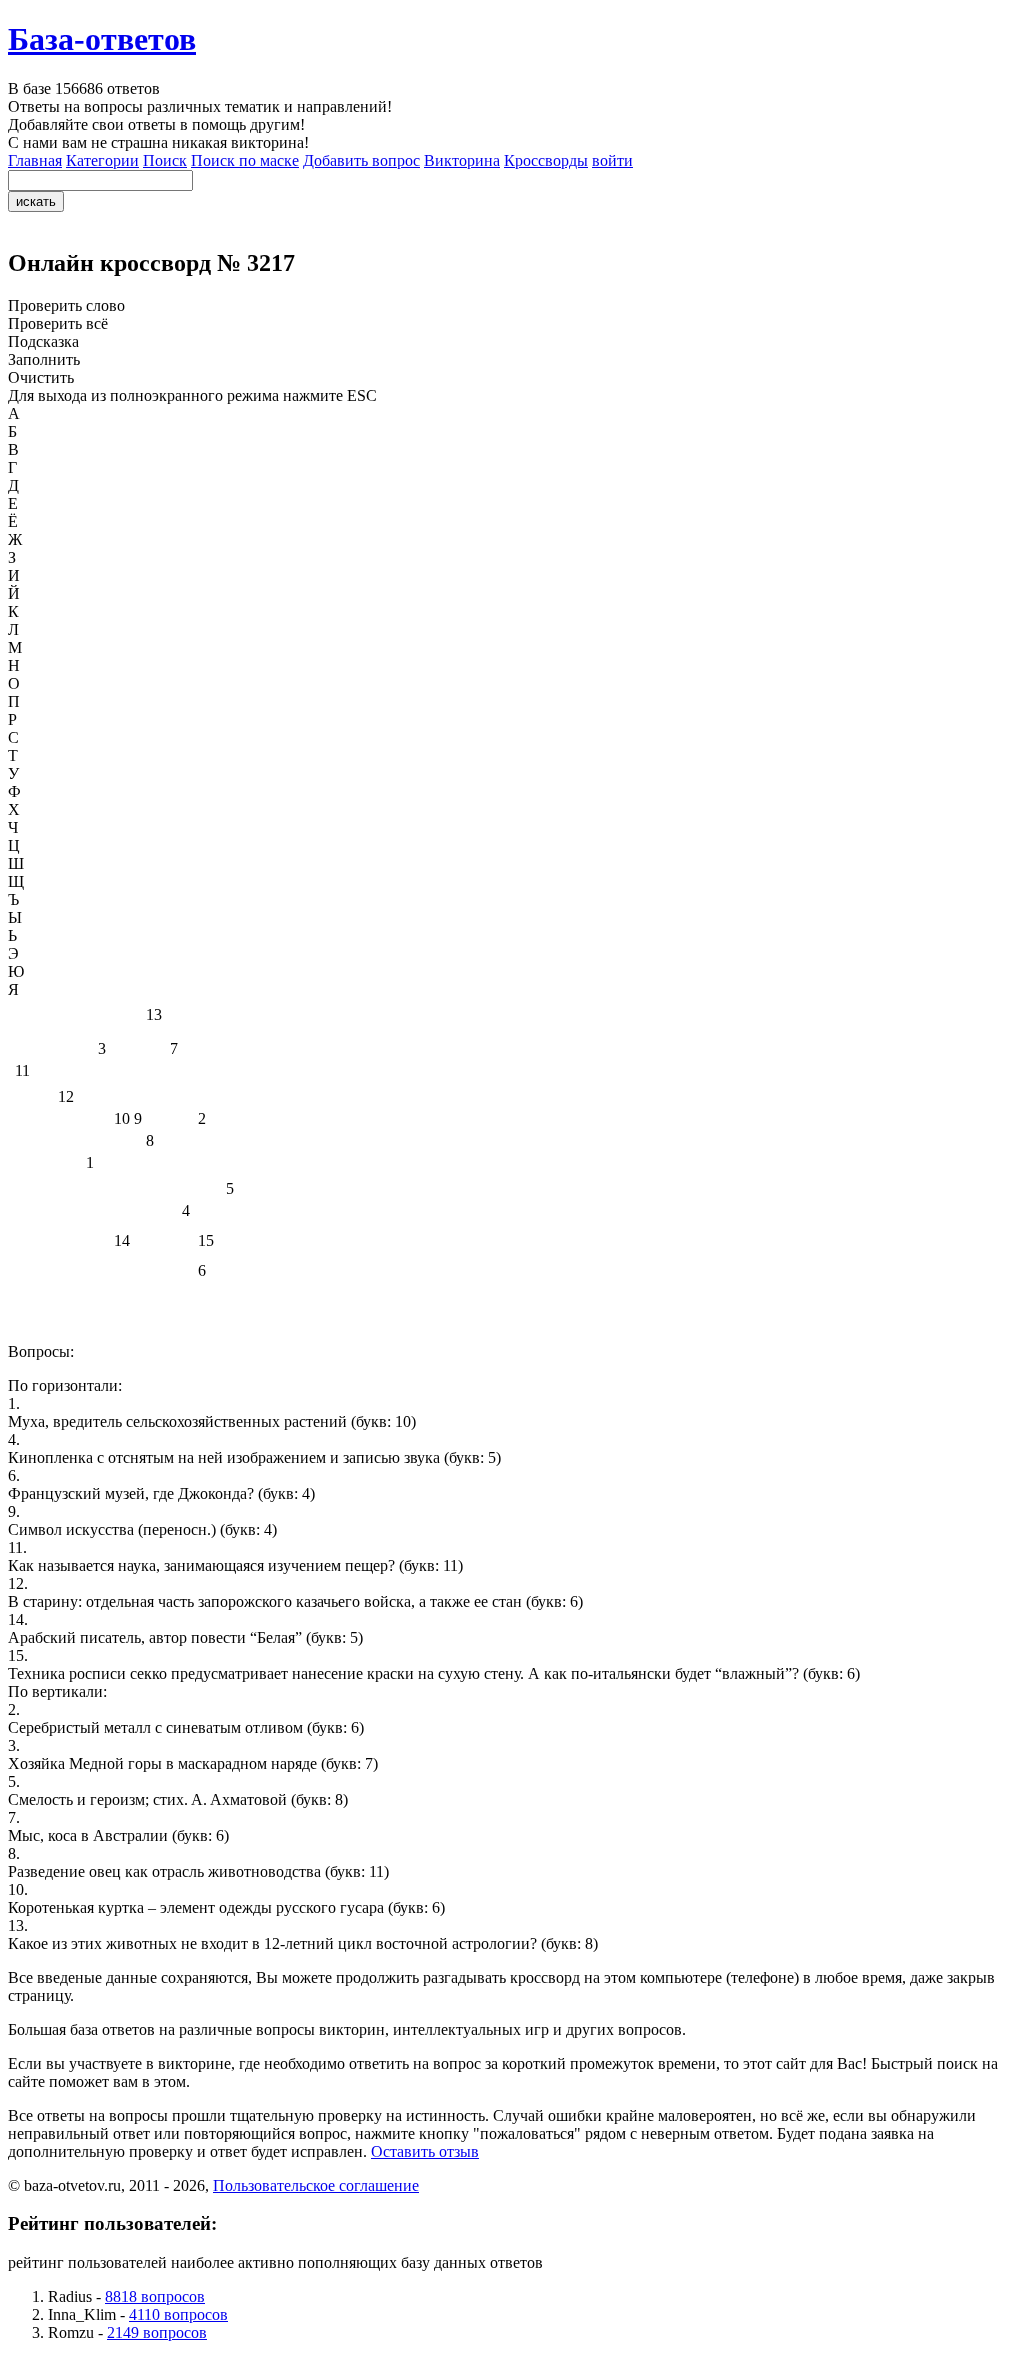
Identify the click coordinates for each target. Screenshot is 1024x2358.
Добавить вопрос (361, 160)
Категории (102, 160)
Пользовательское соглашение (316, 2185)
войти (612, 160)
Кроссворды (546, 160)
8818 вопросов (155, 2296)
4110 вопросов (178, 2314)
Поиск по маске (245, 160)
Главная (35, 160)
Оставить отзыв (425, 2151)
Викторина (462, 160)
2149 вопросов (157, 2332)
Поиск (165, 160)
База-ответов (102, 39)
